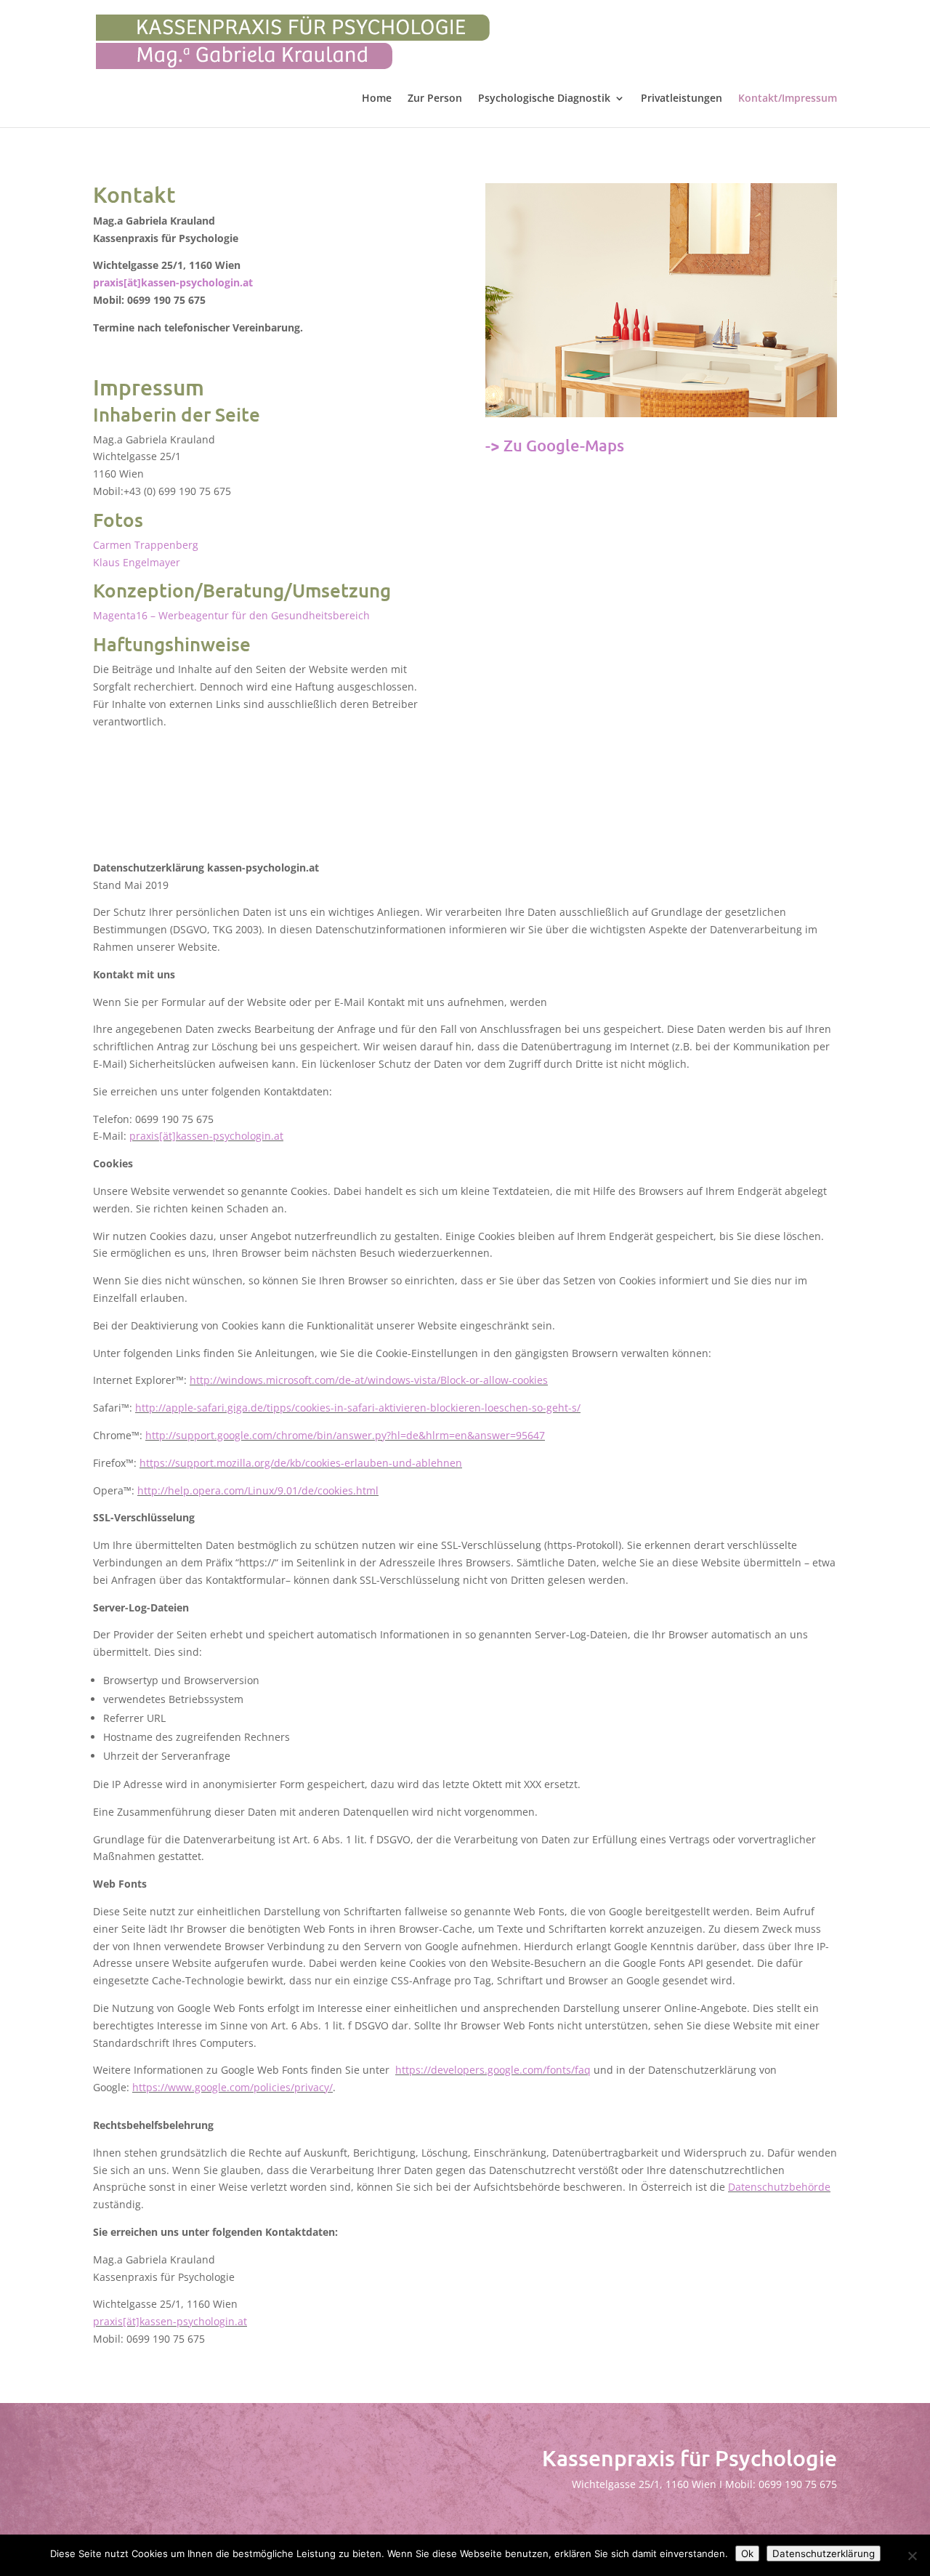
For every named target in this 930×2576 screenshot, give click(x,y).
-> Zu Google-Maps (555, 445)
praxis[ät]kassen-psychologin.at (173, 282)
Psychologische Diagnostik (544, 99)
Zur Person (435, 99)
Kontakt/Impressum (788, 99)
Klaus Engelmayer (137, 562)
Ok (747, 2553)
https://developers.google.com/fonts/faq (493, 2070)
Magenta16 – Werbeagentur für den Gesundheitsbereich (231, 615)
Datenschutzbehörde (779, 2187)
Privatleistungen (682, 99)
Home (377, 99)
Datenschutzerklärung (824, 2553)
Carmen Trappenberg (146, 545)
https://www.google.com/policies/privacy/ (232, 2087)
